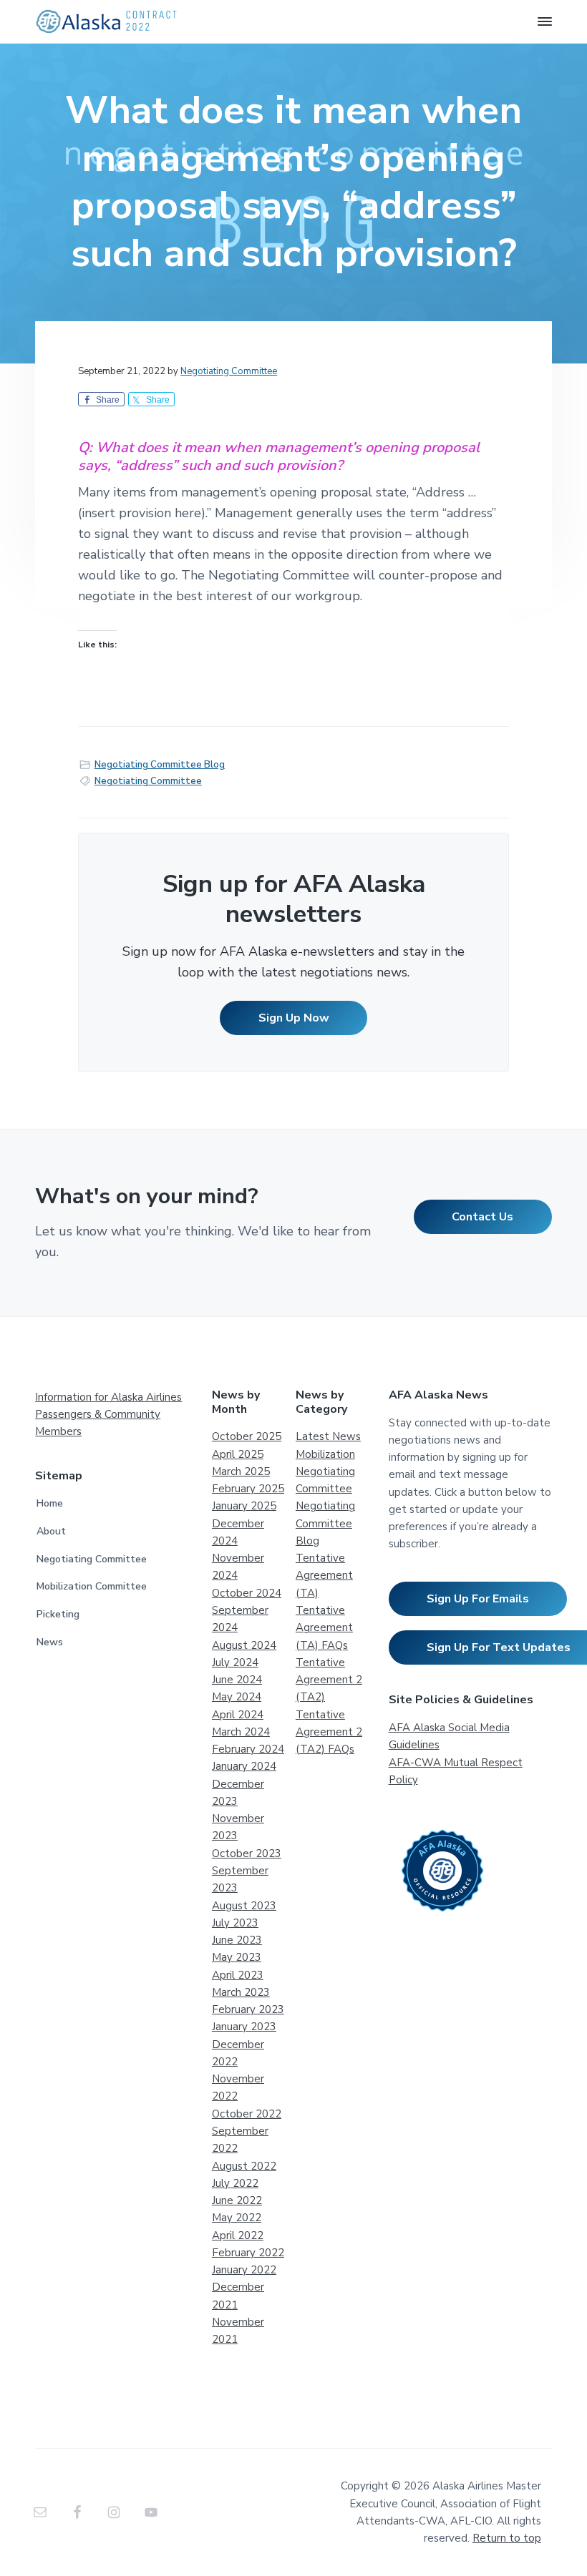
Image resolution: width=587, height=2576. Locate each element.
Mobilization (325, 1454)
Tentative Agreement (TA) (324, 1576)
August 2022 (244, 2166)
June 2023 (237, 1940)
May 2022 (237, 2218)
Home (50, 1503)
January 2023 (244, 2027)
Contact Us (482, 1217)
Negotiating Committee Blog (160, 765)
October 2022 (247, 2114)
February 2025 (248, 1489)
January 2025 (244, 1506)
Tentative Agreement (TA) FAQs (324, 1628)
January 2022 (244, 2270)
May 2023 (237, 1957)
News (50, 1642)
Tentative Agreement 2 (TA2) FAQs (329, 1732)
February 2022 (248, 2253)
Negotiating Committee (148, 781)
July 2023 (235, 1923)
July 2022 (235, 2183)
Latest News (328, 1436)
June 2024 (237, 1680)
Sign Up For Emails (478, 1599)
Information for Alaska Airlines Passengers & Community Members (108, 1415)
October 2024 (247, 1593)
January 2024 (244, 1766)
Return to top (507, 2538)
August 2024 (244, 1645)
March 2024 (241, 1732)
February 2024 (248, 1749)
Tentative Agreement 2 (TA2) (329, 1680)
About (51, 1531)
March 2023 (241, 1992)
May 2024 (237, 1697)
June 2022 (237, 2200)
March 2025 (241, 1471)
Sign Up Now (294, 1018)
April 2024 (238, 1715)
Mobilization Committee (92, 1586)
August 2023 (244, 1906)
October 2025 (247, 1436)
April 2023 (238, 1975)
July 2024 (235, 1662)
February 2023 (248, 2009)
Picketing (58, 1614)
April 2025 (238, 1454)
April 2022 (238, 2235)
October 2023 (247, 1853)
